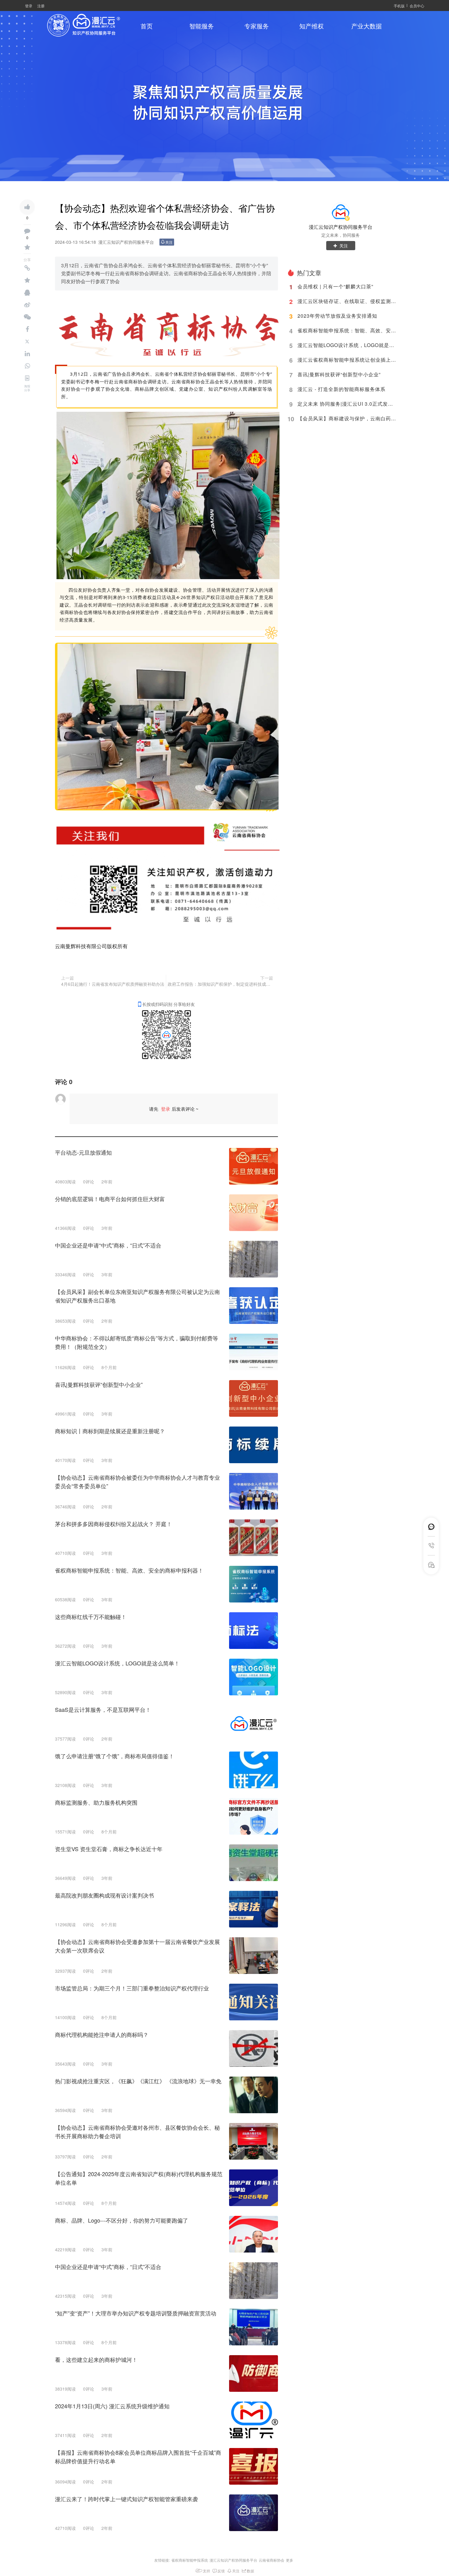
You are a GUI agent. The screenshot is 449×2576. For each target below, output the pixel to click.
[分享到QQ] (27, 293)
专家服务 (257, 26)
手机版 (399, 6)
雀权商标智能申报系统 (190, 2560)
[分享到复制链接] (27, 268)
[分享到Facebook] (27, 329)
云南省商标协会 (272, 2560)
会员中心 (417, 6)
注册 (41, 6)
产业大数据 (367, 26)
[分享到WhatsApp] (27, 366)
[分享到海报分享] (27, 378)
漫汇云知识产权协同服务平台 (341, 227)
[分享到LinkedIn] (27, 354)
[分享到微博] (27, 305)
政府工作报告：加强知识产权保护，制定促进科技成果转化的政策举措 (220, 984)
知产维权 (312, 26)
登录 (29, 6)
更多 (290, 2560)
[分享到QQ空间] (27, 280)
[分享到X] (27, 342)
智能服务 (202, 26)
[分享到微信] (27, 317)
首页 (147, 26)
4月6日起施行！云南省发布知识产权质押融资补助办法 (113, 984)
